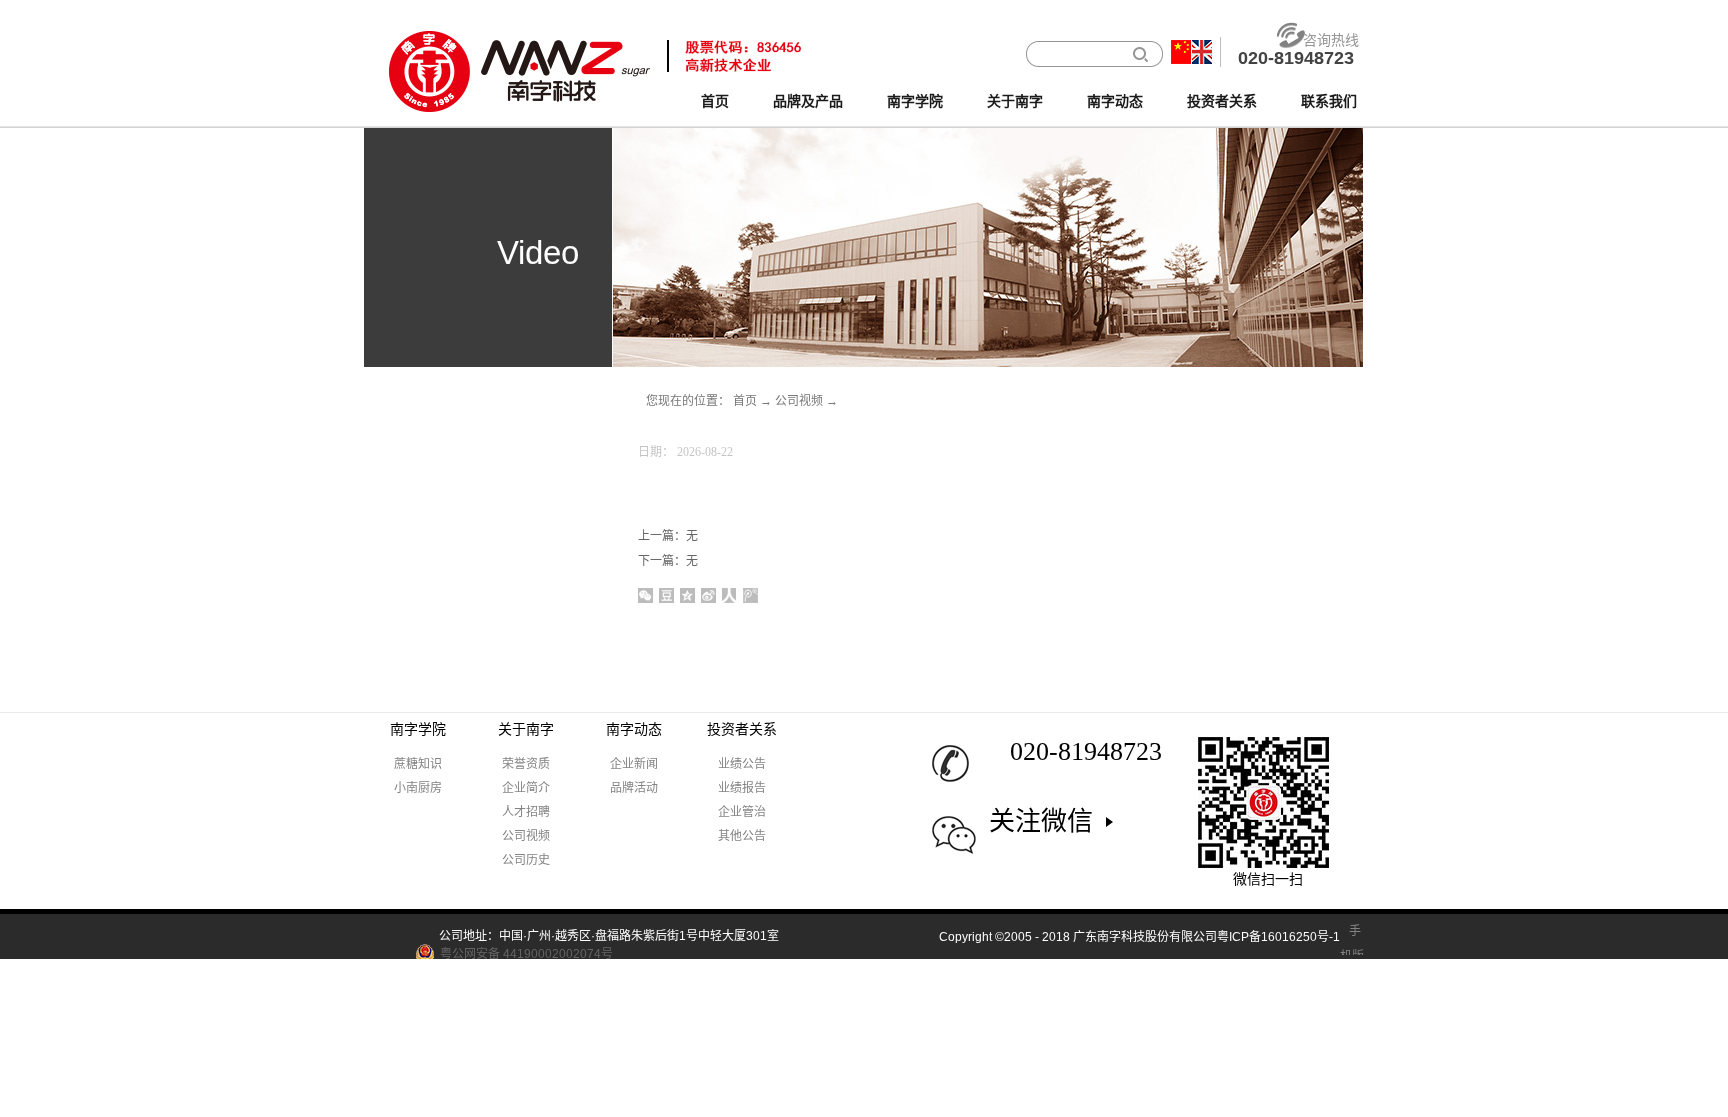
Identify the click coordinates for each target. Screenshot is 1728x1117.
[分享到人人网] (729, 595)
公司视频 (799, 401)
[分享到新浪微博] (708, 595)
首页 (715, 101)
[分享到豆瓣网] (666, 595)
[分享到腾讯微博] (750, 595)
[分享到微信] (645, 595)
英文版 (1202, 52)
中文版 (1181, 52)
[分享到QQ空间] (687, 595)
